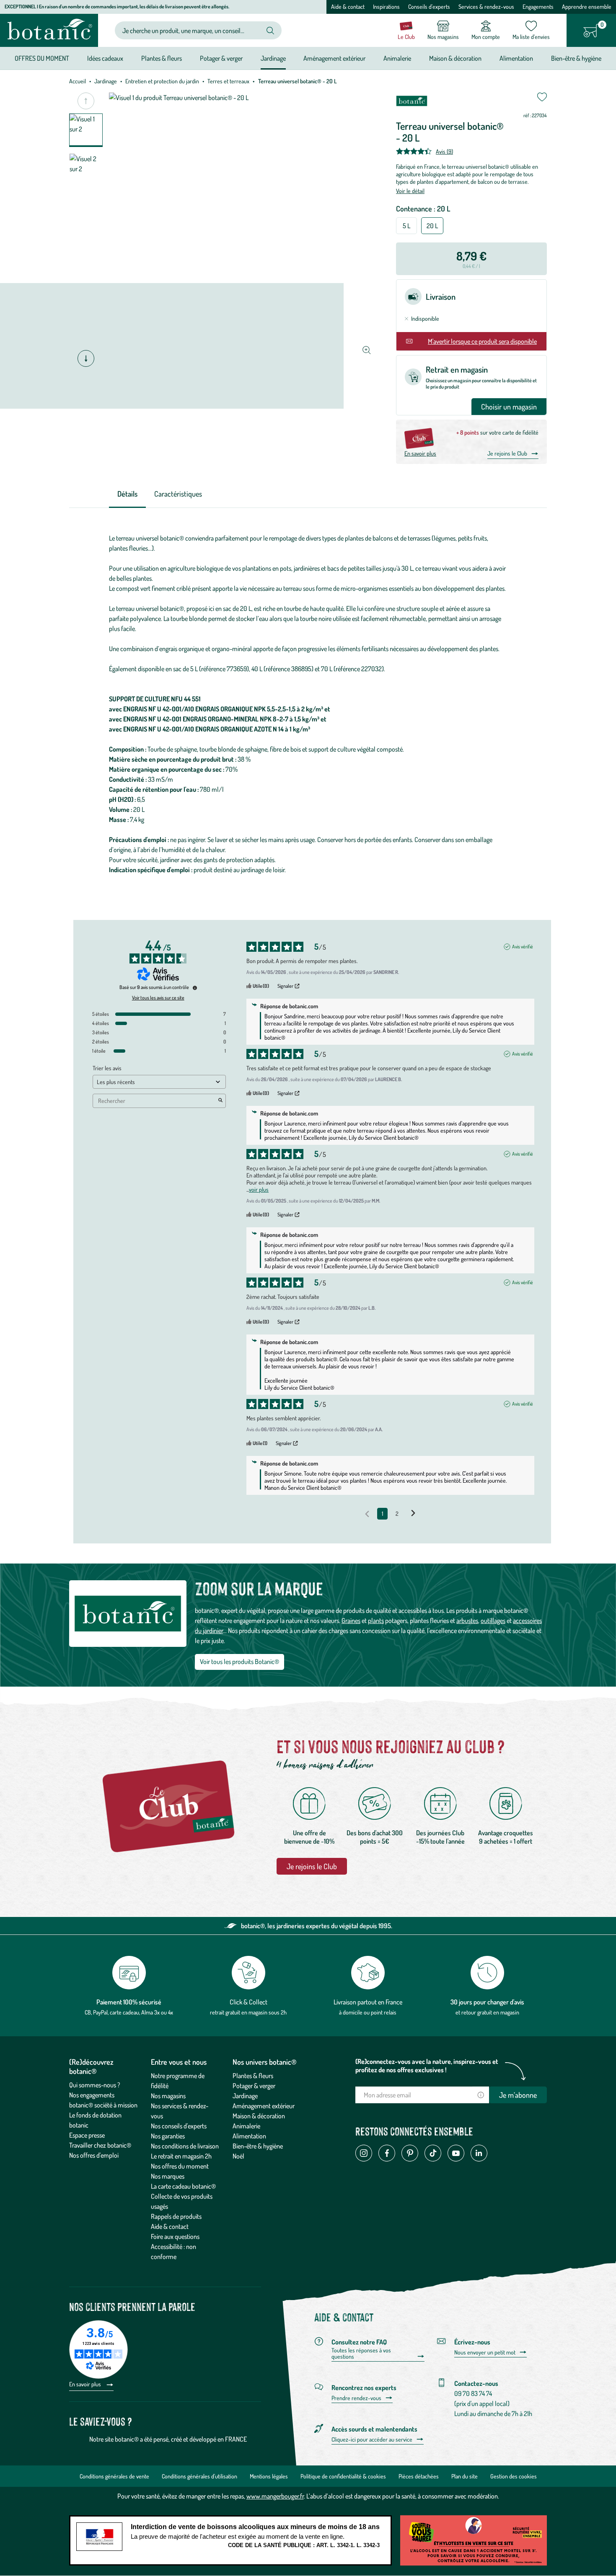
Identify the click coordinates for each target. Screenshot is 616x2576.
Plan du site (465, 2476)
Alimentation (249, 2136)
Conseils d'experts (429, 6)
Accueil (78, 81)
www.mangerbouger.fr (275, 2496)
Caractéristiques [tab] (178, 494)
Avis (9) (444, 151)
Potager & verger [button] (221, 58)
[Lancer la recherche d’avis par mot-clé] (220, 1101)
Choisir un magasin (509, 407)
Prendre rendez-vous (356, 2398)
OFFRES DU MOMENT (42, 58)
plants (376, 1620)
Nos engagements (92, 2095)
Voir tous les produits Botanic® (239, 1662)
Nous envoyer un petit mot (485, 2352)
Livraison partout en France (368, 2002)
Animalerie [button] (397, 58)
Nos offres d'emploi (94, 2155)
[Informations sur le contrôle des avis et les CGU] (195, 988)
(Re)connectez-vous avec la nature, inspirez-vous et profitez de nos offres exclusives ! (427, 2066)
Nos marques (168, 2176)
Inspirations (386, 6)
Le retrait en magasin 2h (181, 2156)
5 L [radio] (406, 226)
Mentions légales (269, 2476)
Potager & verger (254, 2086)
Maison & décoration (259, 2116)
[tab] (127, 494)
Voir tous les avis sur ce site (158, 998)
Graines (351, 1620)
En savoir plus (420, 453)
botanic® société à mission (103, 2105)
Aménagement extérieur (264, 2106)
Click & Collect (248, 2002)
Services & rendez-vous (486, 6)
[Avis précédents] (367, 1513)
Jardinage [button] (273, 58)
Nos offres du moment (180, 2166)
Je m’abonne (518, 2095)
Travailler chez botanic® (100, 2145)
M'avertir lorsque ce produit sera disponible (482, 341)
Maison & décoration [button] (455, 58)
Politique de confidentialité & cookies (343, 2476)
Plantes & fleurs (253, 2076)
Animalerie (246, 2126)
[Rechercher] (270, 31)
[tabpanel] (308, 704)
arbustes (467, 1620)
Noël (238, 2156)
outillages (493, 1620)
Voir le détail (410, 191)
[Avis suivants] (413, 1514)
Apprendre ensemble (587, 6)
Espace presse (87, 2135)
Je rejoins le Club (507, 453)
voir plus (259, 1189)
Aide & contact (348, 6)
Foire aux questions (175, 2236)
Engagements (538, 6)
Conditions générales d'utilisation (199, 2476)
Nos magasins (168, 2096)
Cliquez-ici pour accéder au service (372, 2439)
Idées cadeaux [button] (105, 58)
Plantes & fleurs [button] (162, 58)
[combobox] (191, 30)
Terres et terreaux (228, 81)
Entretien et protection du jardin (162, 81)
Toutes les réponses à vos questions (361, 2353)
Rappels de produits (176, 2216)
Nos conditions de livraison (185, 2146)
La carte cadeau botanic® (183, 2186)
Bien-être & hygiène (258, 2146)
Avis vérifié (523, 947)
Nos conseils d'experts (179, 2126)
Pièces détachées (419, 2476)
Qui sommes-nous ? (95, 2085)
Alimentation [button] (516, 58)
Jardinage (106, 81)
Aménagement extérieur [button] (334, 58)
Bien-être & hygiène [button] (576, 58)
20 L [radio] (432, 226)
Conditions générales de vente (114, 2476)
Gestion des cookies (514, 2476)
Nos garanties (168, 2136)
